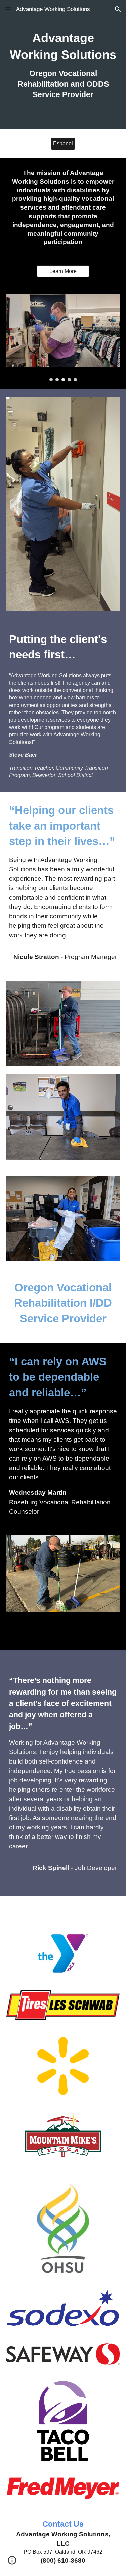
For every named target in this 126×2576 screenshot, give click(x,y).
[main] (63, 65)
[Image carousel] (63, 337)
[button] (8, 9)
